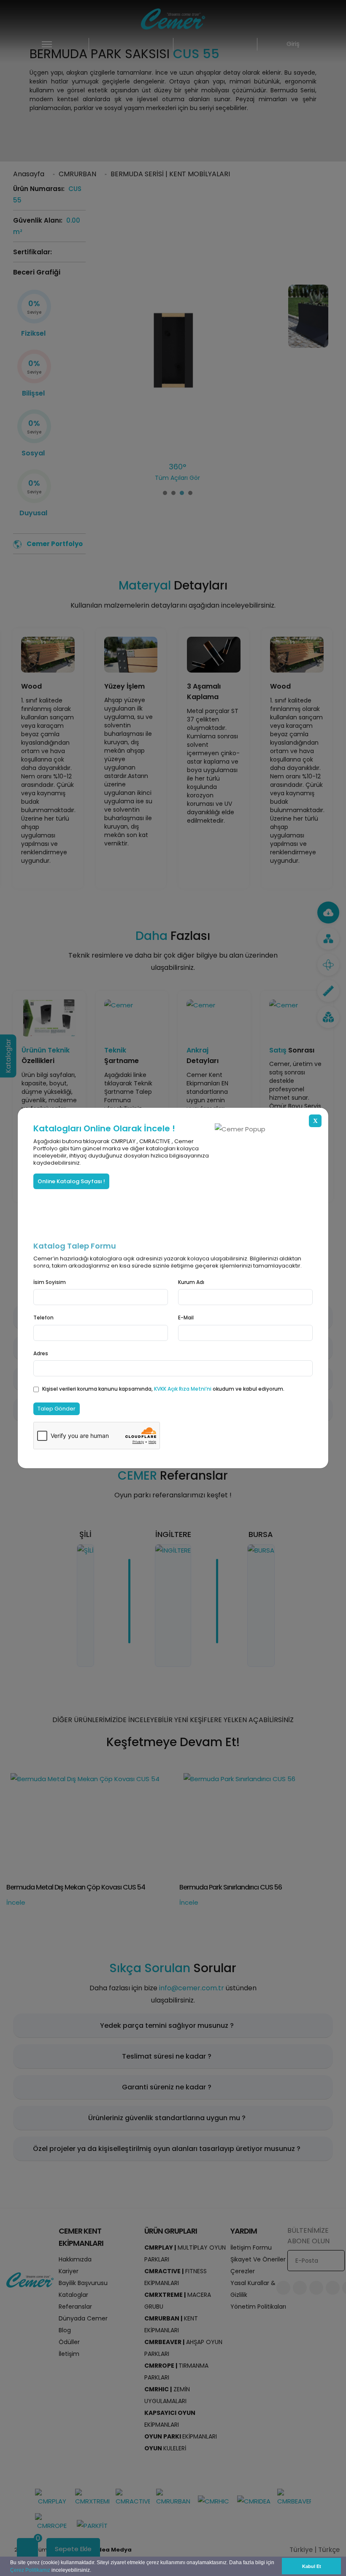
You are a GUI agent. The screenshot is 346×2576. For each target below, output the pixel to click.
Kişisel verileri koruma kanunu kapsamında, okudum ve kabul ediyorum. (163, 1389)
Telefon (43, 1318)
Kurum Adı (191, 1282)
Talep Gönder (57, 1409)
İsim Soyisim (50, 1282)
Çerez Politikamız (30, 2570)
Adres (41, 1353)
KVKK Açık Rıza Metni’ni (183, 1389)
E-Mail (186, 1318)
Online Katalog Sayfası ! (71, 1181)
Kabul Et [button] (312, 2566)
